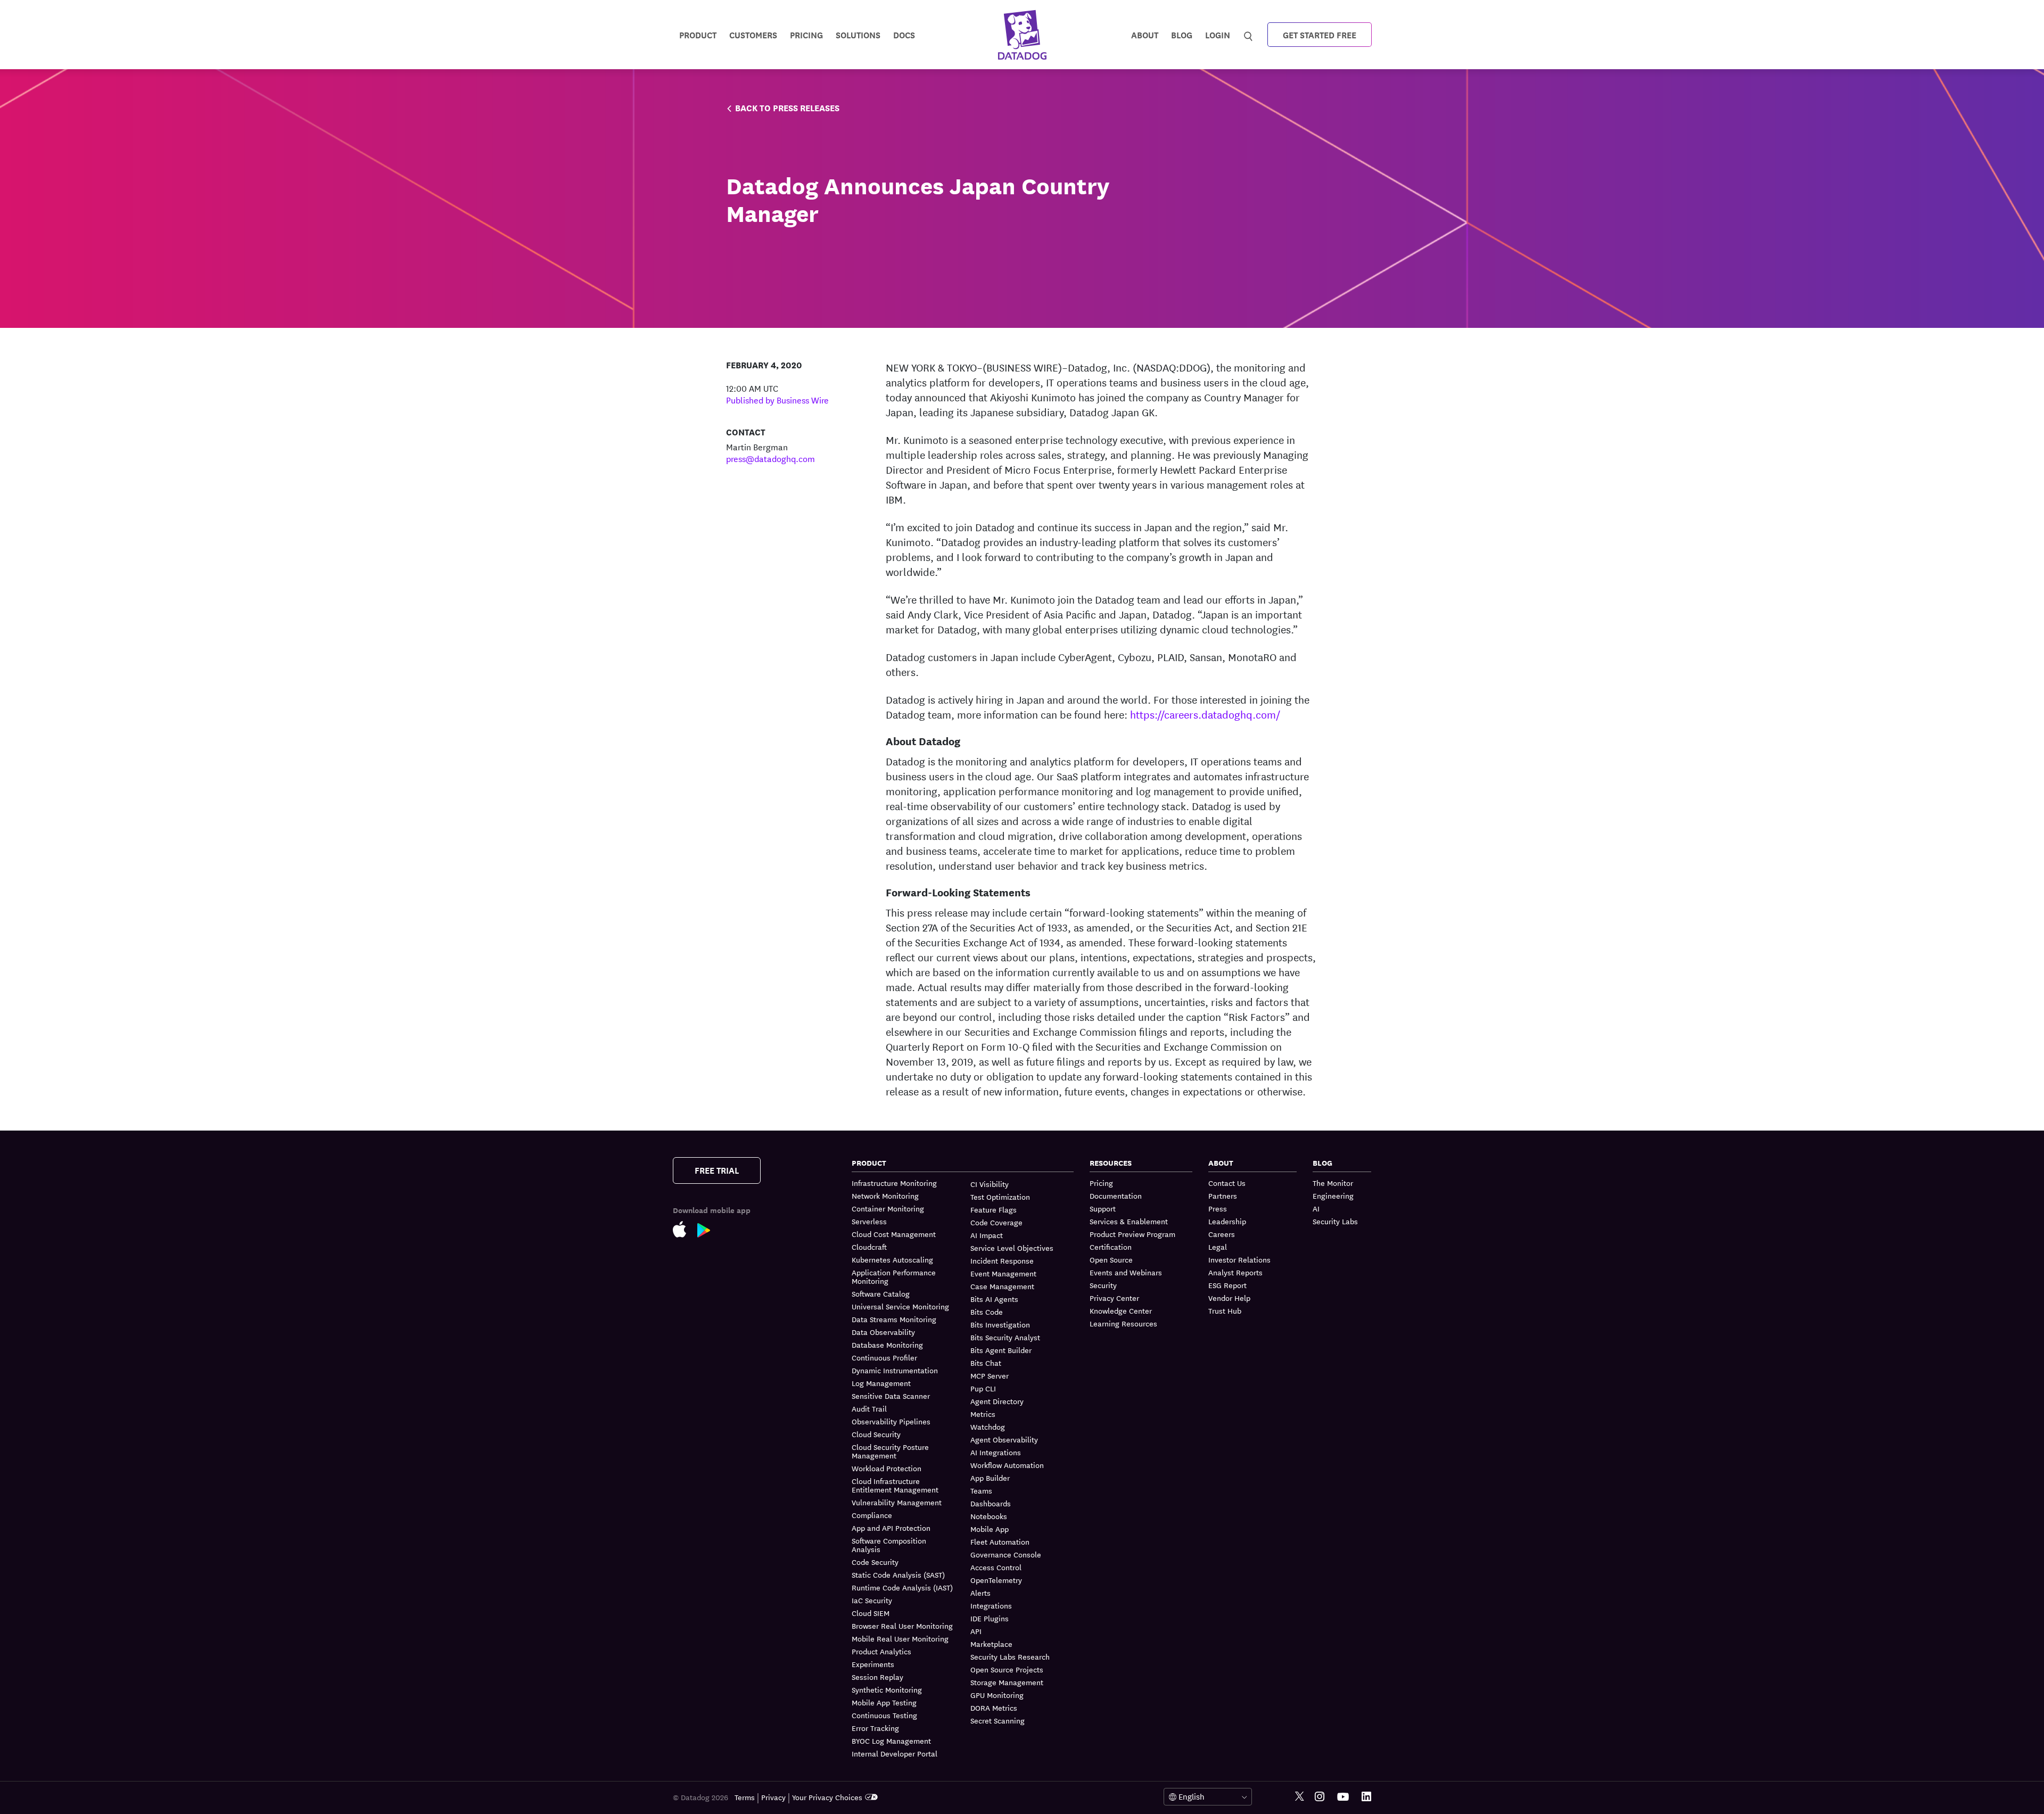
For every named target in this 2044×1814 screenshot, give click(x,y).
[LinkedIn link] (1366, 1797)
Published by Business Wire (777, 399)
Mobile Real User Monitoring (900, 1638)
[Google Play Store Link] (709, 1232)
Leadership (1227, 1221)
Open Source (1111, 1259)
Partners (1223, 1195)
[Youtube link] (1343, 1797)
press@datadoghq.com (770, 458)
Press (1218, 1208)
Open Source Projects (1007, 1669)
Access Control (996, 1567)
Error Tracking (875, 1728)
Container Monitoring (888, 1208)
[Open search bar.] (1248, 34)
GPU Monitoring (997, 1695)
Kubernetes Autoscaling (892, 1259)
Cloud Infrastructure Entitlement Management (895, 1485)
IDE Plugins (990, 1618)
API (976, 1631)
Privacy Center (1114, 1298)
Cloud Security (876, 1434)
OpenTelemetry (996, 1580)
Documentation (1116, 1195)
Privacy (773, 1797)
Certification (1111, 1247)
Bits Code (987, 1312)
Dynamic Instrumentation (895, 1370)
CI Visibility (990, 1184)
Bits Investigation (1000, 1324)
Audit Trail (869, 1408)
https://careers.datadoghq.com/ (1205, 714)
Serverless (869, 1221)
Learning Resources (1123, 1323)
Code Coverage (996, 1222)
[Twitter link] (1300, 1797)
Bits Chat (986, 1363)
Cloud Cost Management (894, 1234)
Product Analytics (881, 1651)
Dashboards (991, 1503)
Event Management (1003, 1273)
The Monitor (1333, 1183)
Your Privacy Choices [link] (827, 1797)
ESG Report (1227, 1285)
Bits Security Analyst (1005, 1337)
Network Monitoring (885, 1195)
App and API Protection (891, 1528)
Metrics (983, 1414)
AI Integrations (996, 1452)
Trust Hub (1225, 1310)
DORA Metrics (994, 1708)
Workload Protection (887, 1468)
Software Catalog (881, 1293)
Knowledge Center (1121, 1310)
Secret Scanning (998, 1720)
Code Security (875, 1562)
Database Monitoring (887, 1345)
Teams (981, 1490)
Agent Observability (1004, 1439)
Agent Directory (997, 1401)
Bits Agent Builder (1001, 1350)
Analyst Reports (1235, 1272)
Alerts (980, 1593)
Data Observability (883, 1332)
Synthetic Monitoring (887, 1689)
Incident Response (1002, 1260)
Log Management (881, 1383)
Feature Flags (994, 1209)
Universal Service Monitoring (900, 1306)
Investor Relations (1239, 1259)
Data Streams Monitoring (894, 1319)
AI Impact (987, 1235)
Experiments (873, 1664)
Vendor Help (1229, 1298)
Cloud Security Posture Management (890, 1451)
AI (1316, 1208)
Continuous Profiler (884, 1357)
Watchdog (988, 1427)
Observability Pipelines (891, 1421)
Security (1103, 1285)
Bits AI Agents (994, 1299)
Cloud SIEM (871, 1613)
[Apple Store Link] (685, 1231)
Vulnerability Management (897, 1502)
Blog (1182, 34)
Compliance (872, 1515)
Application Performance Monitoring (894, 1276)
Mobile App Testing (884, 1702)
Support (1103, 1208)
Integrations (991, 1605)
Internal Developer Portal (895, 1753)
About (1145, 34)
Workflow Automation (1007, 1465)
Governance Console (1006, 1554)
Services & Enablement (1129, 1221)
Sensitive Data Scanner (891, 1396)
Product (698, 34)
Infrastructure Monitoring (894, 1183)
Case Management (1002, 1286)
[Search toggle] (1250, 35)
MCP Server (990, 1375)
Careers (1222, 1234)
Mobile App (990, 1529)
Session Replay (877, 1677)
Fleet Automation (1000, 1541)
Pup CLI (983, 1388)
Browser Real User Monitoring (902, 1626)
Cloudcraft (869, 1247)
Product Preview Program (1132, 1234)
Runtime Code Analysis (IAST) (902, 1587)
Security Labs (1335, 1221)
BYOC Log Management (891, 1741)
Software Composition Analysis (889, 1545)
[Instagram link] (1320, 1797)
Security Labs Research (1010, 1656)
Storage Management (1007, 1682)
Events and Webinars (1126, 1272)
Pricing (1101, 1183)
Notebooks (989, 1516)
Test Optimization (1000, 1197)
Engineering (1333, 1195)
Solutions (858, 34)
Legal (1218, 1247)
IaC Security (872, 1600)
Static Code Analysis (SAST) (898, 1574)
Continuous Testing (884, 1715)
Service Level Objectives (1012, 1248)
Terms (745, 1797)
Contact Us (1227, 1183)
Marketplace (991, 1644)
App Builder (990, 1478)
